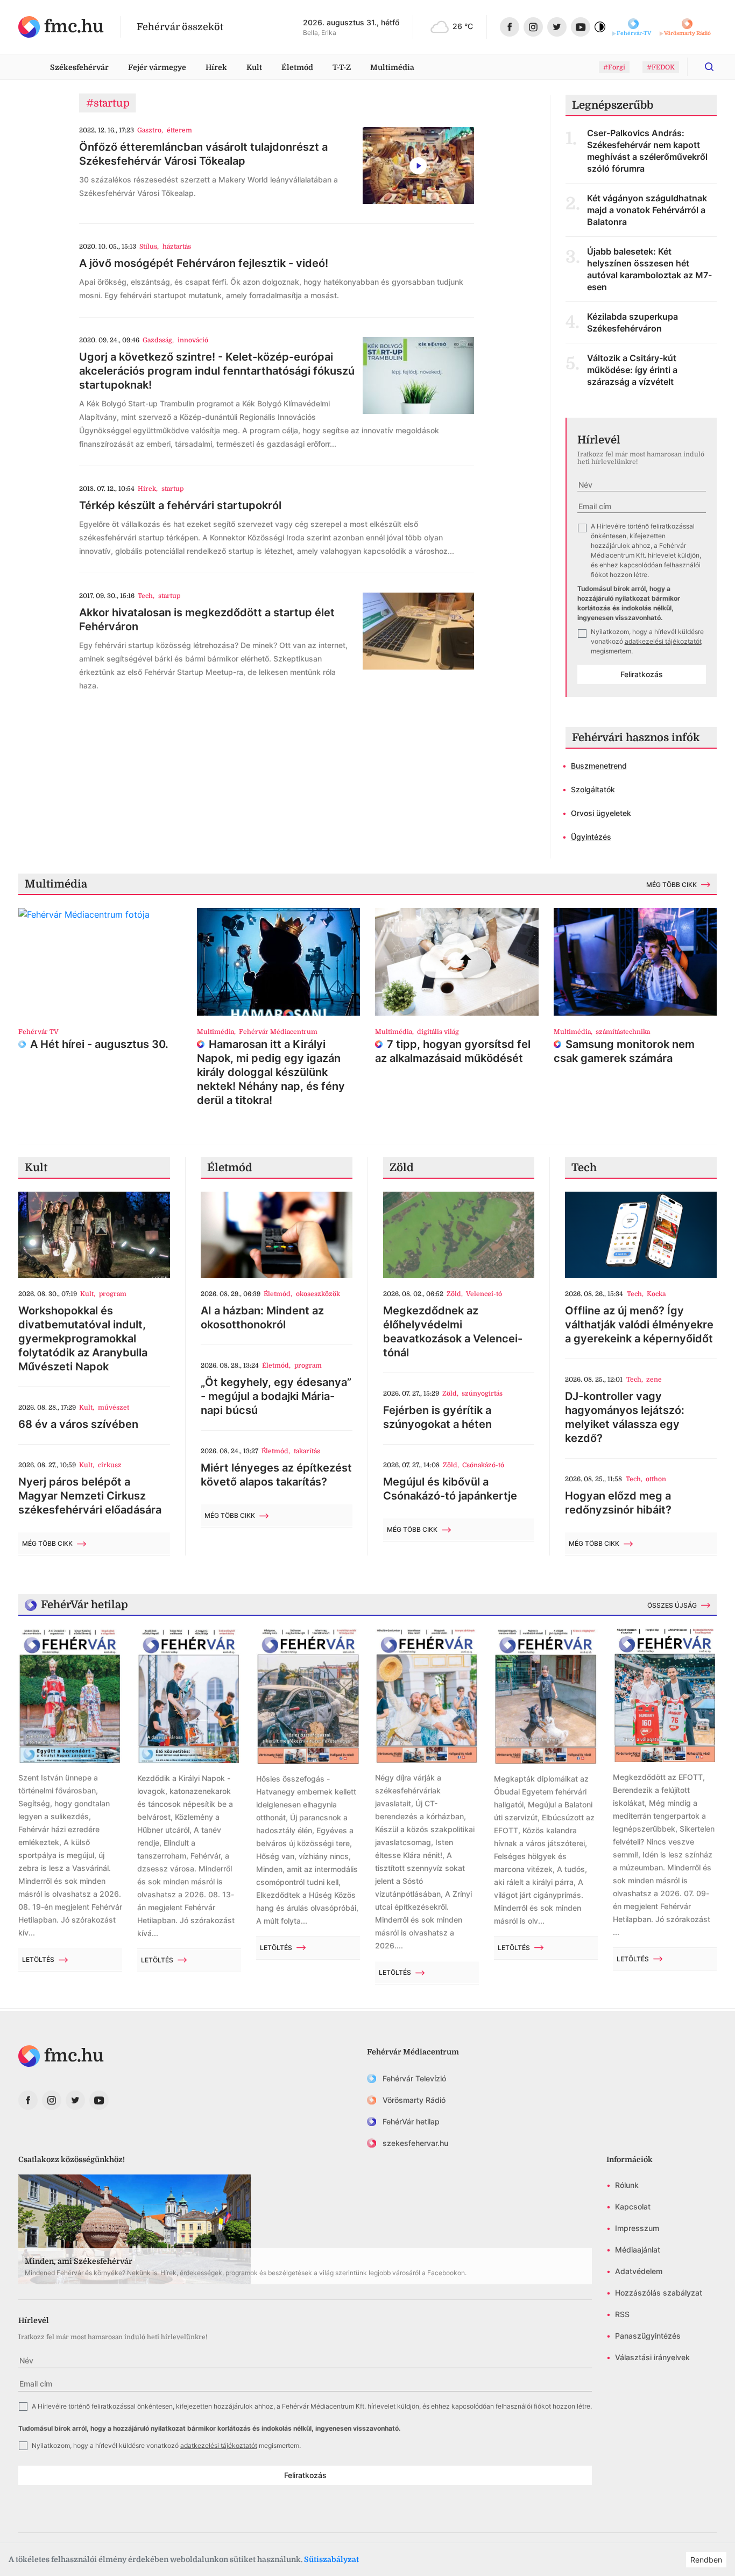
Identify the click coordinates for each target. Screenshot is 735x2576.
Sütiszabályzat (331, 2559)
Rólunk (627, 2185)
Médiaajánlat (638, 2250)
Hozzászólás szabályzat (659, 2293)
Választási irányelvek (652, 2357)
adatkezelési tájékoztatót (663, 641)
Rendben (706, 2560)
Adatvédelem (639, 2271)
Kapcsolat (633, 2207)
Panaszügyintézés (648, 2336)
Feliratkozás (642, 674)
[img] (61, 27)
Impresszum (637, 2228)
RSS (622, 2314)
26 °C (463, 26)
